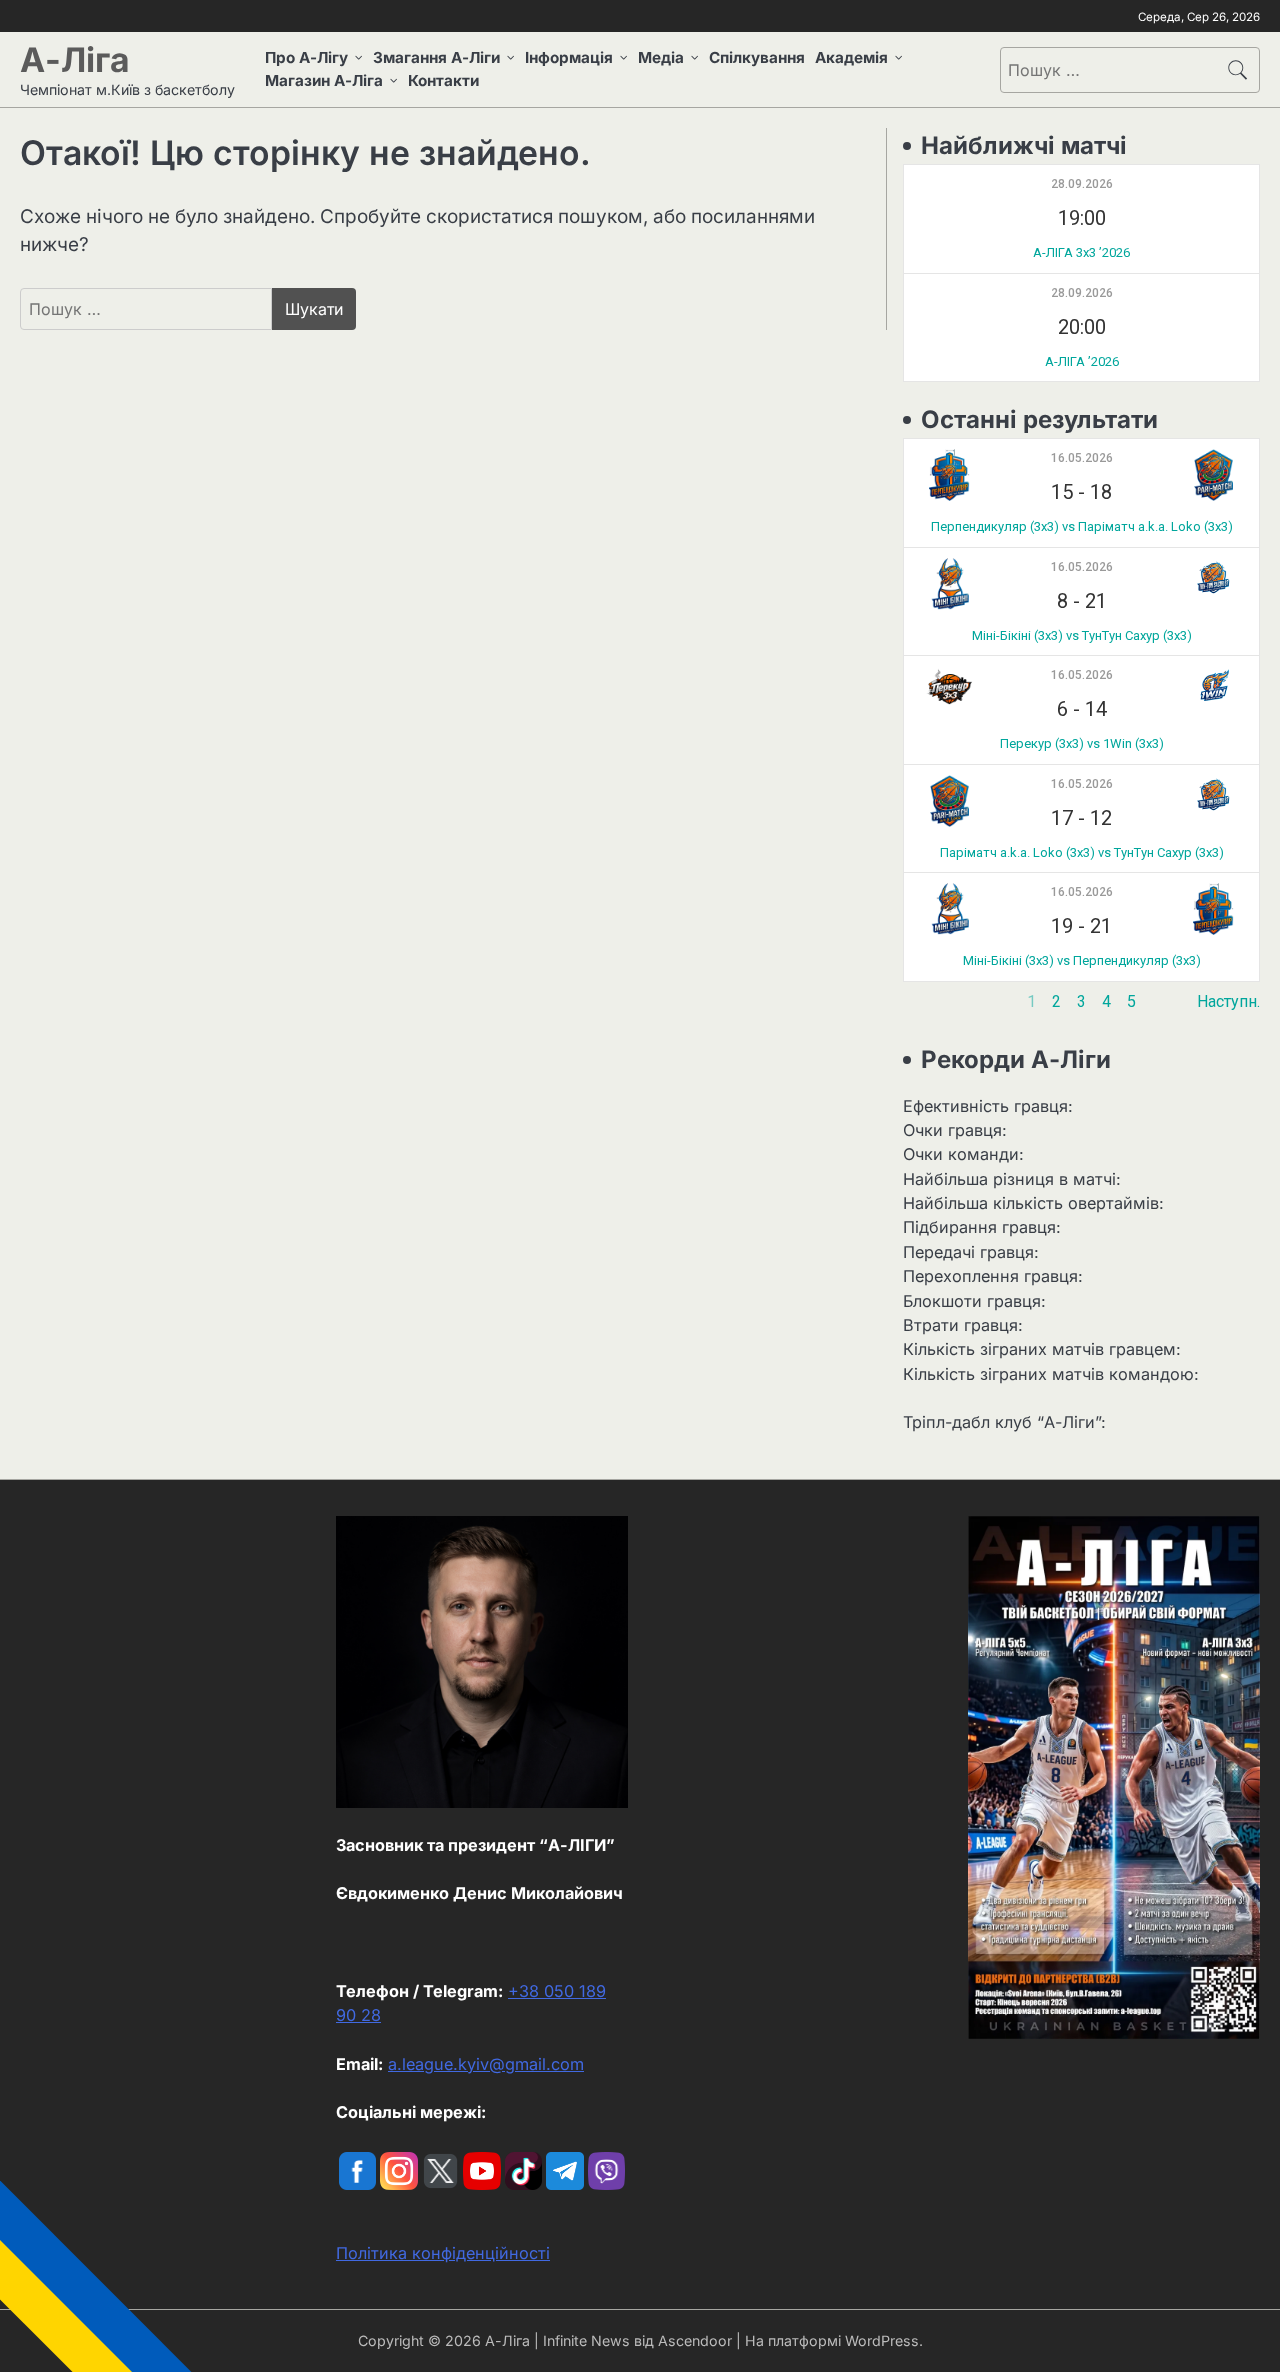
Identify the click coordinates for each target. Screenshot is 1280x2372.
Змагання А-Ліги (436, 57)
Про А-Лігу (306, 57)
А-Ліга (75, 59)
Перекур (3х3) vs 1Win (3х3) (1082, 743)
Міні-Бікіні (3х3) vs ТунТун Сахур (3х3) (1082, 635)
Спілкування (757, 57)
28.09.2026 (1082, 184)
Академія (851, 57)
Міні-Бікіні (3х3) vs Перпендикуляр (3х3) (1082, 960)
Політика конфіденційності (443, 2253)
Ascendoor (695, 2340)
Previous (934, 1001)
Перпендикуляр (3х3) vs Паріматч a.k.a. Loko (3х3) (1082, 526)
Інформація (569, 57)
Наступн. (1228, 1001)
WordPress (882, 2340)
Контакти (443, 80)
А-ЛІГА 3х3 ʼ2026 (1081, 252)
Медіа (661, 57)
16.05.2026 (1082, 458)
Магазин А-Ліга (324, 80)
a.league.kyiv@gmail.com (486, 2064)
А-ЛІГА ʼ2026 (1082, 361)
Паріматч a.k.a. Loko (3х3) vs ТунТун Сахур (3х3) (1082, 852)
